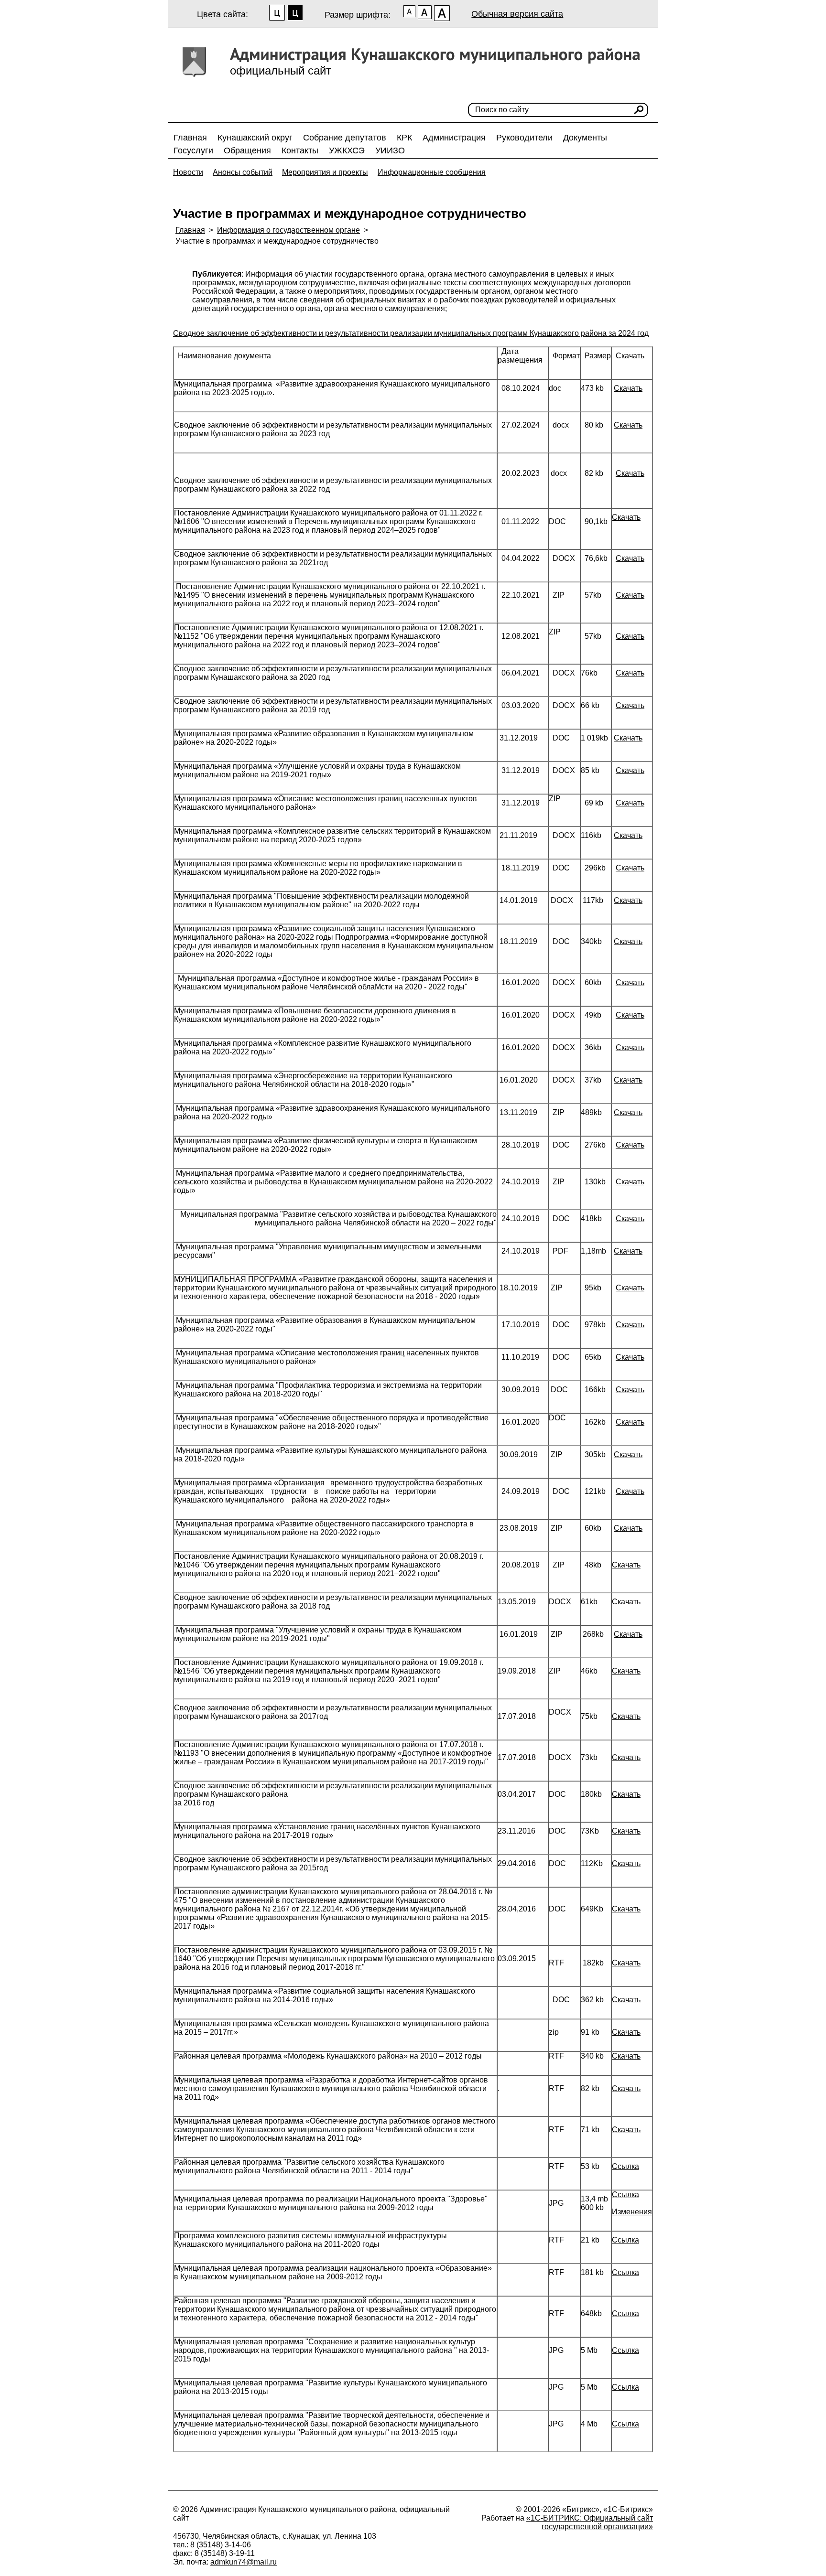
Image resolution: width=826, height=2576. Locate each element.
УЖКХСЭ (347, 150)
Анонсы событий (243, 172)
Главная (190, 138)
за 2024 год (628, 333)
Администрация (454, 138)
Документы (585, 138)
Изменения (632, 2212)
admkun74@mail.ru (244, 2562)
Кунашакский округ (255, 138)
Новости (188, 172)
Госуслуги (193, 150)
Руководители (524, 138)
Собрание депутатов (345, 138)
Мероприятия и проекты (325, 172)
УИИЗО (390, 150)
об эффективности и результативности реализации (341, 333)
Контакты (300, 150)
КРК (404, 138)
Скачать (628, 388)
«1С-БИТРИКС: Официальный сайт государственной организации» (590, 2522)
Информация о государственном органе (288, 230)
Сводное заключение (211, 333)
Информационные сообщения (432, 172)
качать (631, 1112)
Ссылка (625, 2166)
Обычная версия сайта (517, 14)
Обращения (247, 150)
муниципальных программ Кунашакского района (520, 333)
